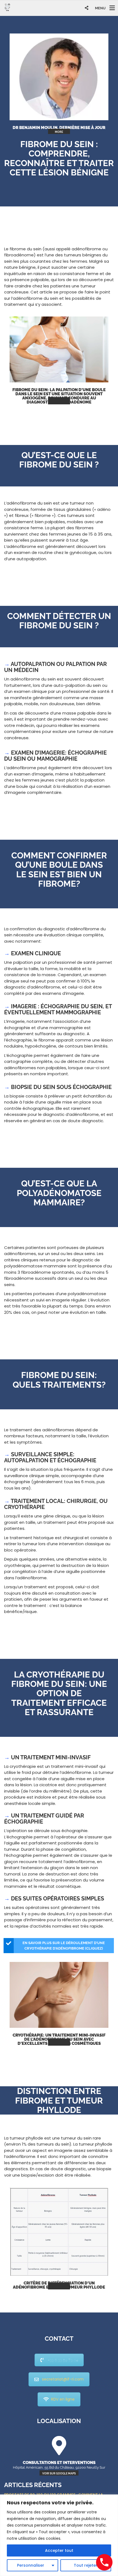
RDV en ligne (63, 2399)
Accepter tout (59, 2550)
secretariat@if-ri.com (63, 2379)
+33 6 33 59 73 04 (63, 2360)
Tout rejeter (86, 2565)
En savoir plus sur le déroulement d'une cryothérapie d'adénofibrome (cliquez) (64, 1946)
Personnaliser (31, 2565)
